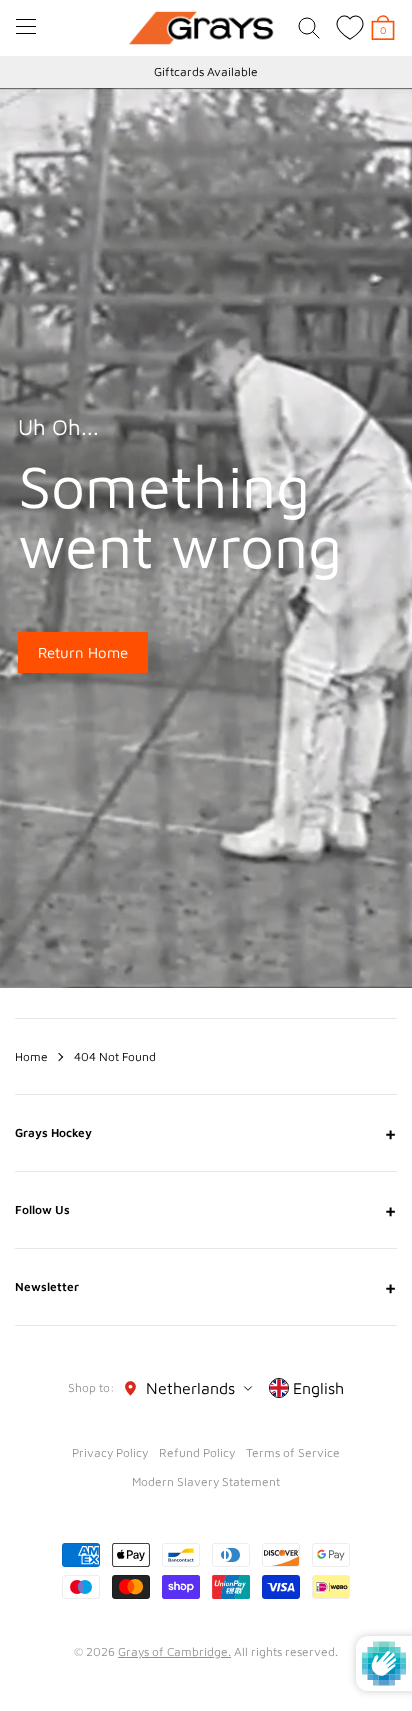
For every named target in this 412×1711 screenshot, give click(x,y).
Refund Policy (197, 1452)
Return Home (83, 652)
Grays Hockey (206, 1133)
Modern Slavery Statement (206, 1481)
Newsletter (206, 1287)
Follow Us (206, 1210)
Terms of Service (293, 1452)
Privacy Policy (110, 1452)
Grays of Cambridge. (174, 1651)
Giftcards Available (206, 71)
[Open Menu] (26, 26)
